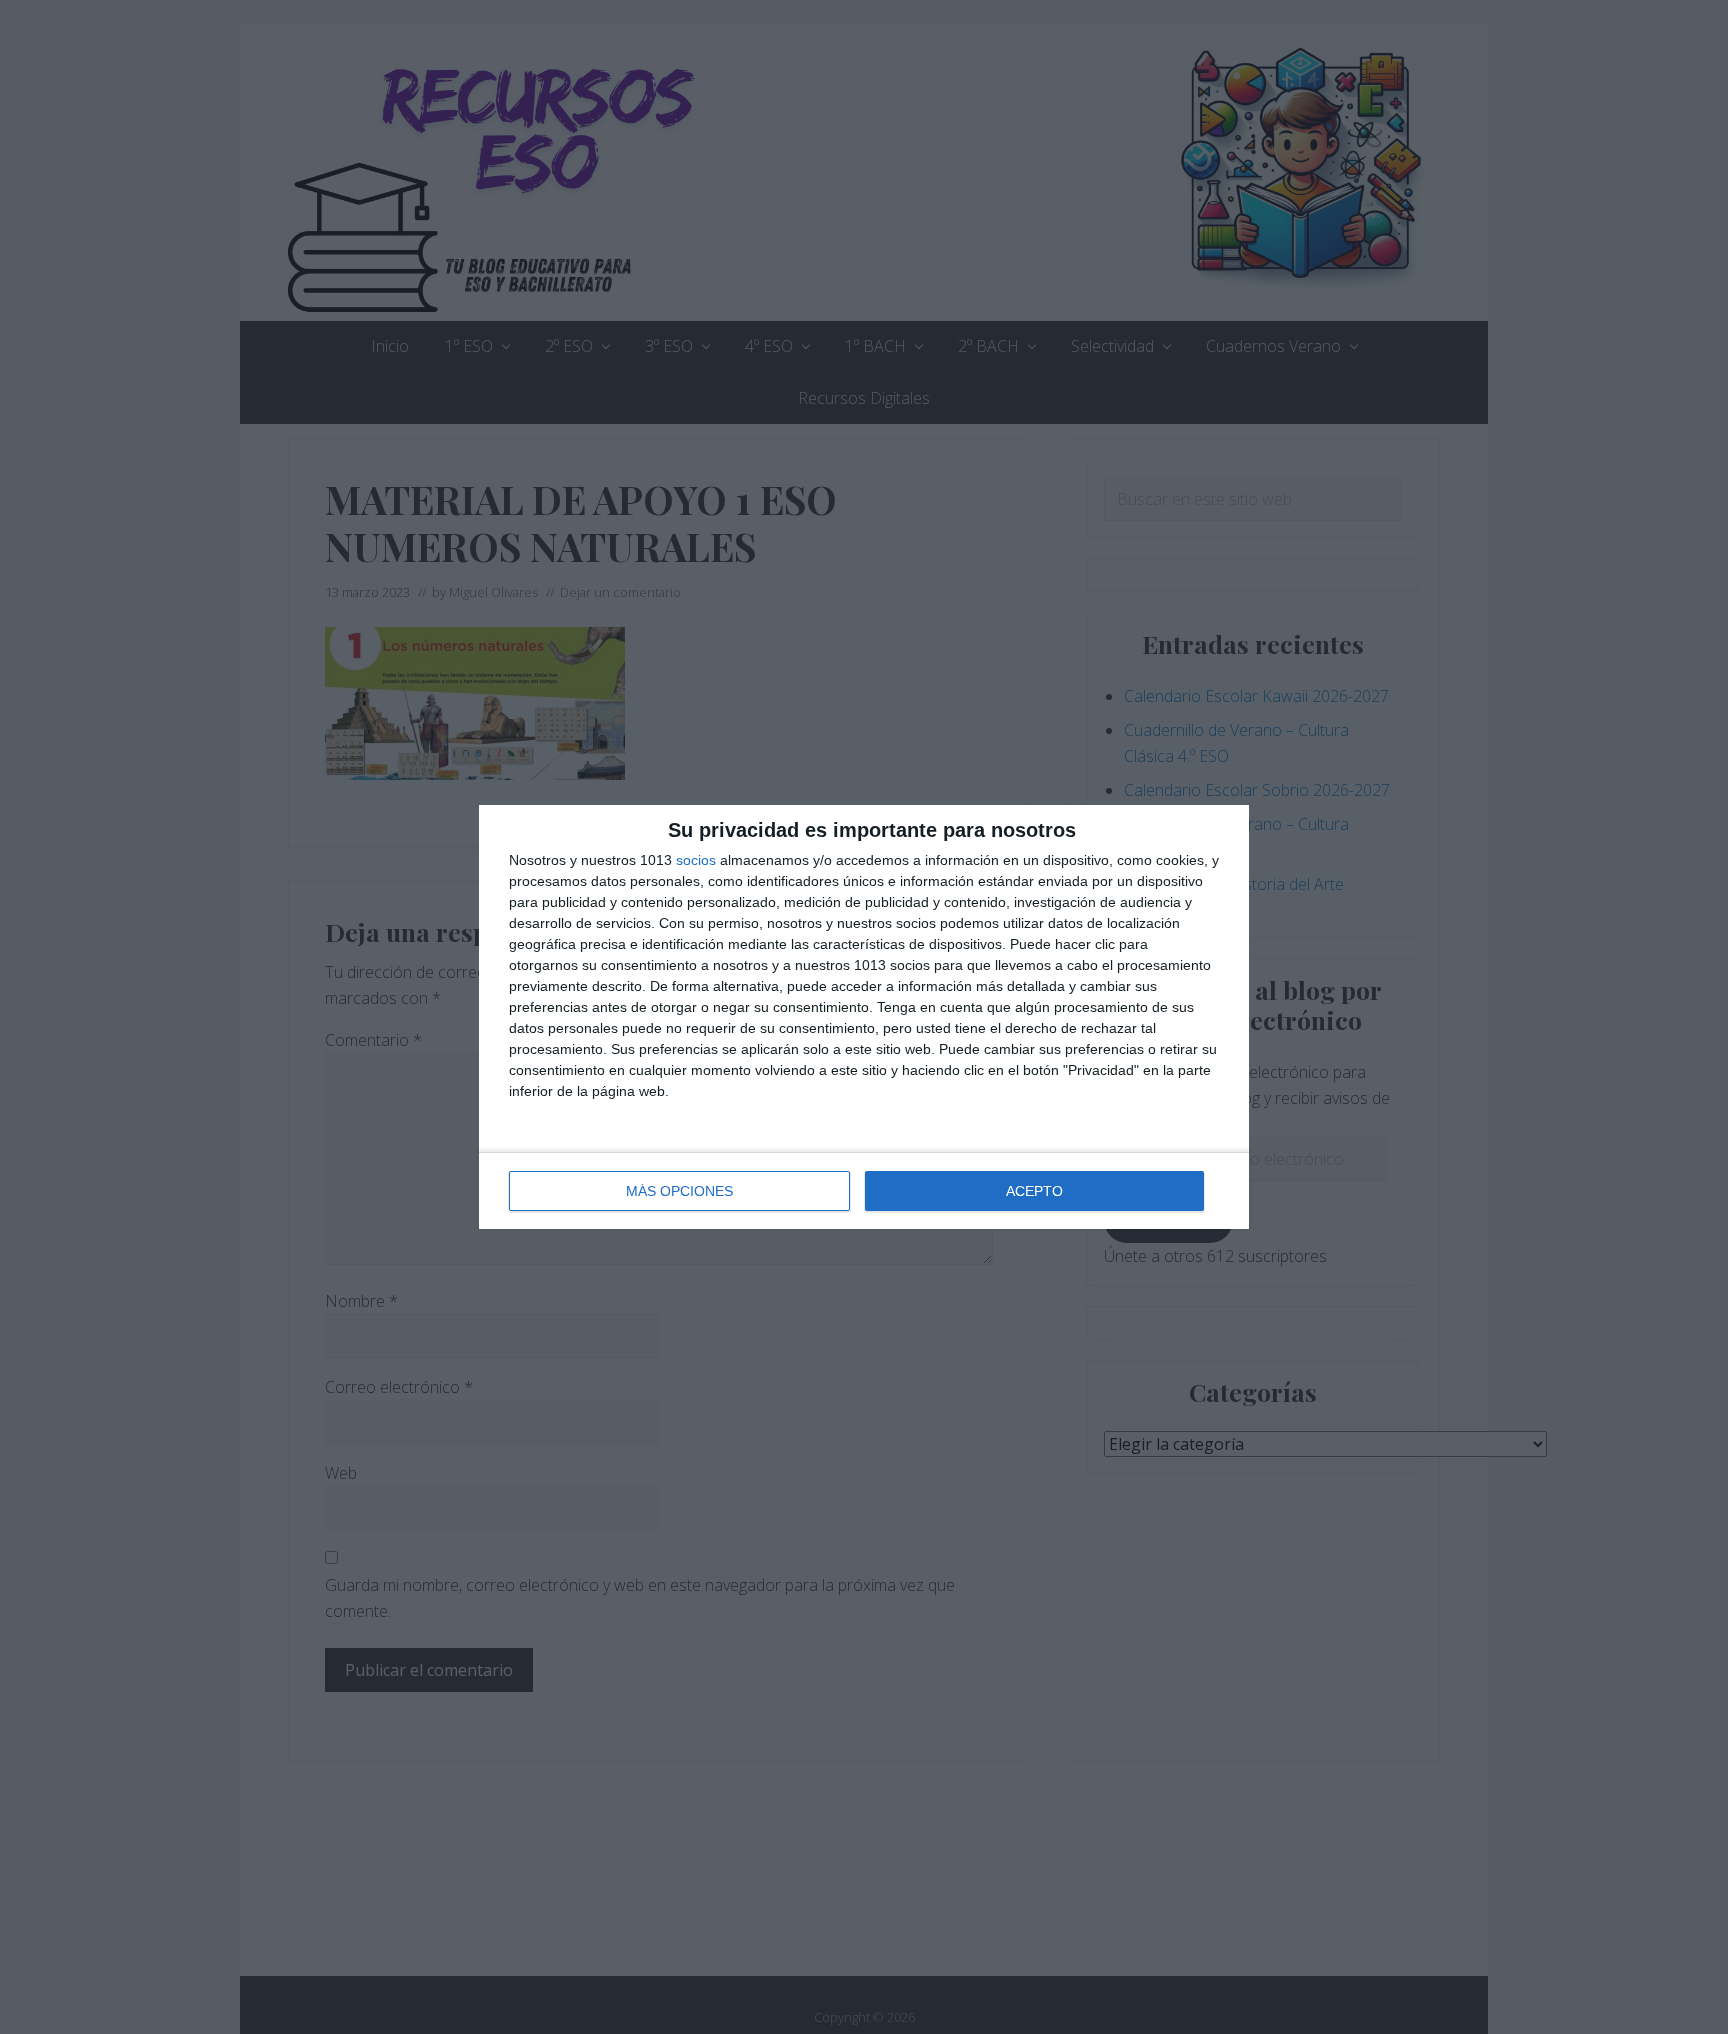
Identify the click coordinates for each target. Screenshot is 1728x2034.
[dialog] (864, 1017)
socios (696, 860)
